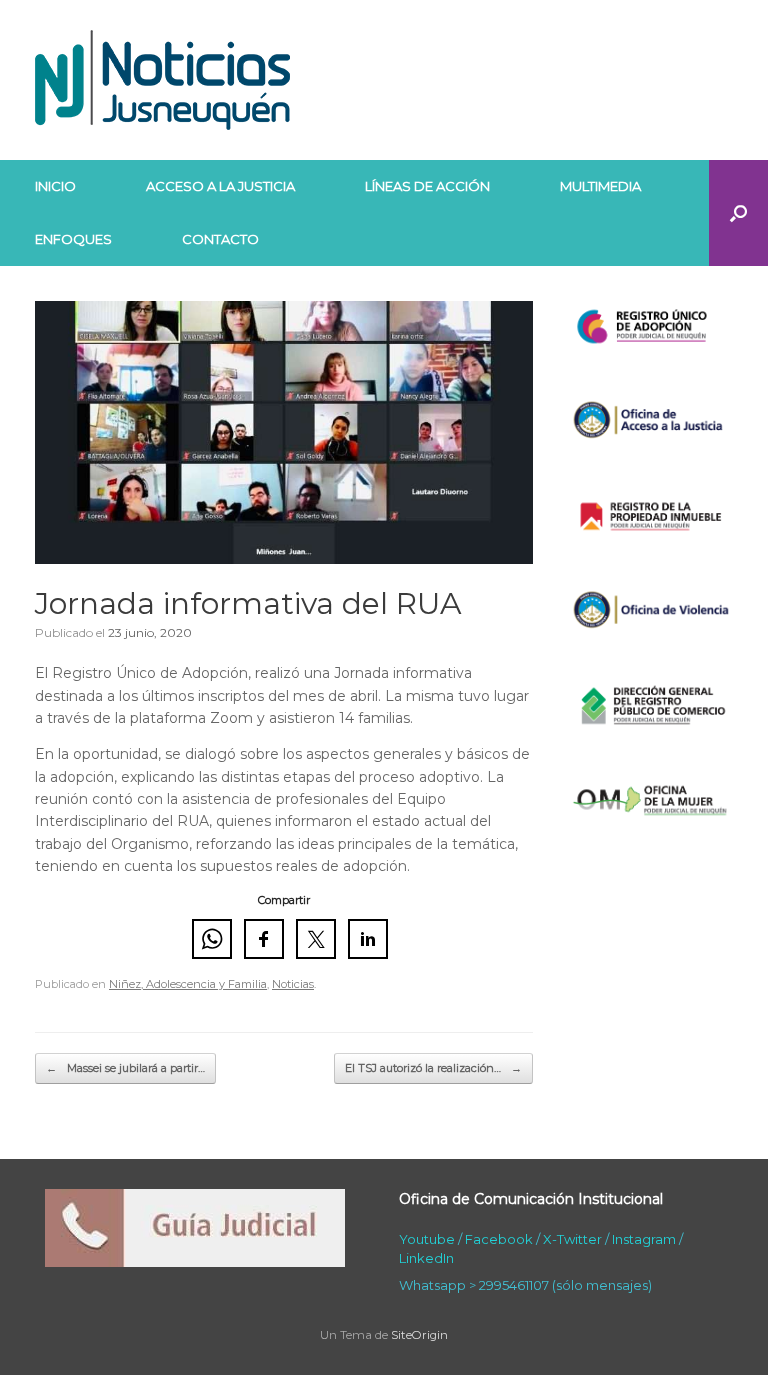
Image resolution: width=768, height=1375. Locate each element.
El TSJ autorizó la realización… (433, 1068)
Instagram (644, 1239)
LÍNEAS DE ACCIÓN (427, 186)
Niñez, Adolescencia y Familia (188, 984)
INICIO (55, 186)
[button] (738, 213)
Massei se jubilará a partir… (125, 1068)
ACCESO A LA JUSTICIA (220, 186)
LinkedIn (426, 1258)
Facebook (499, 1239)
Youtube (427, 1239)
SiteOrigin (419, 1335)
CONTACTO (220, 239)
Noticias (293, 984)
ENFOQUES (73, 239)
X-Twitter (572, 1239)
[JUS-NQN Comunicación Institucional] (162, 80)
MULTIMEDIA (600, 186)
